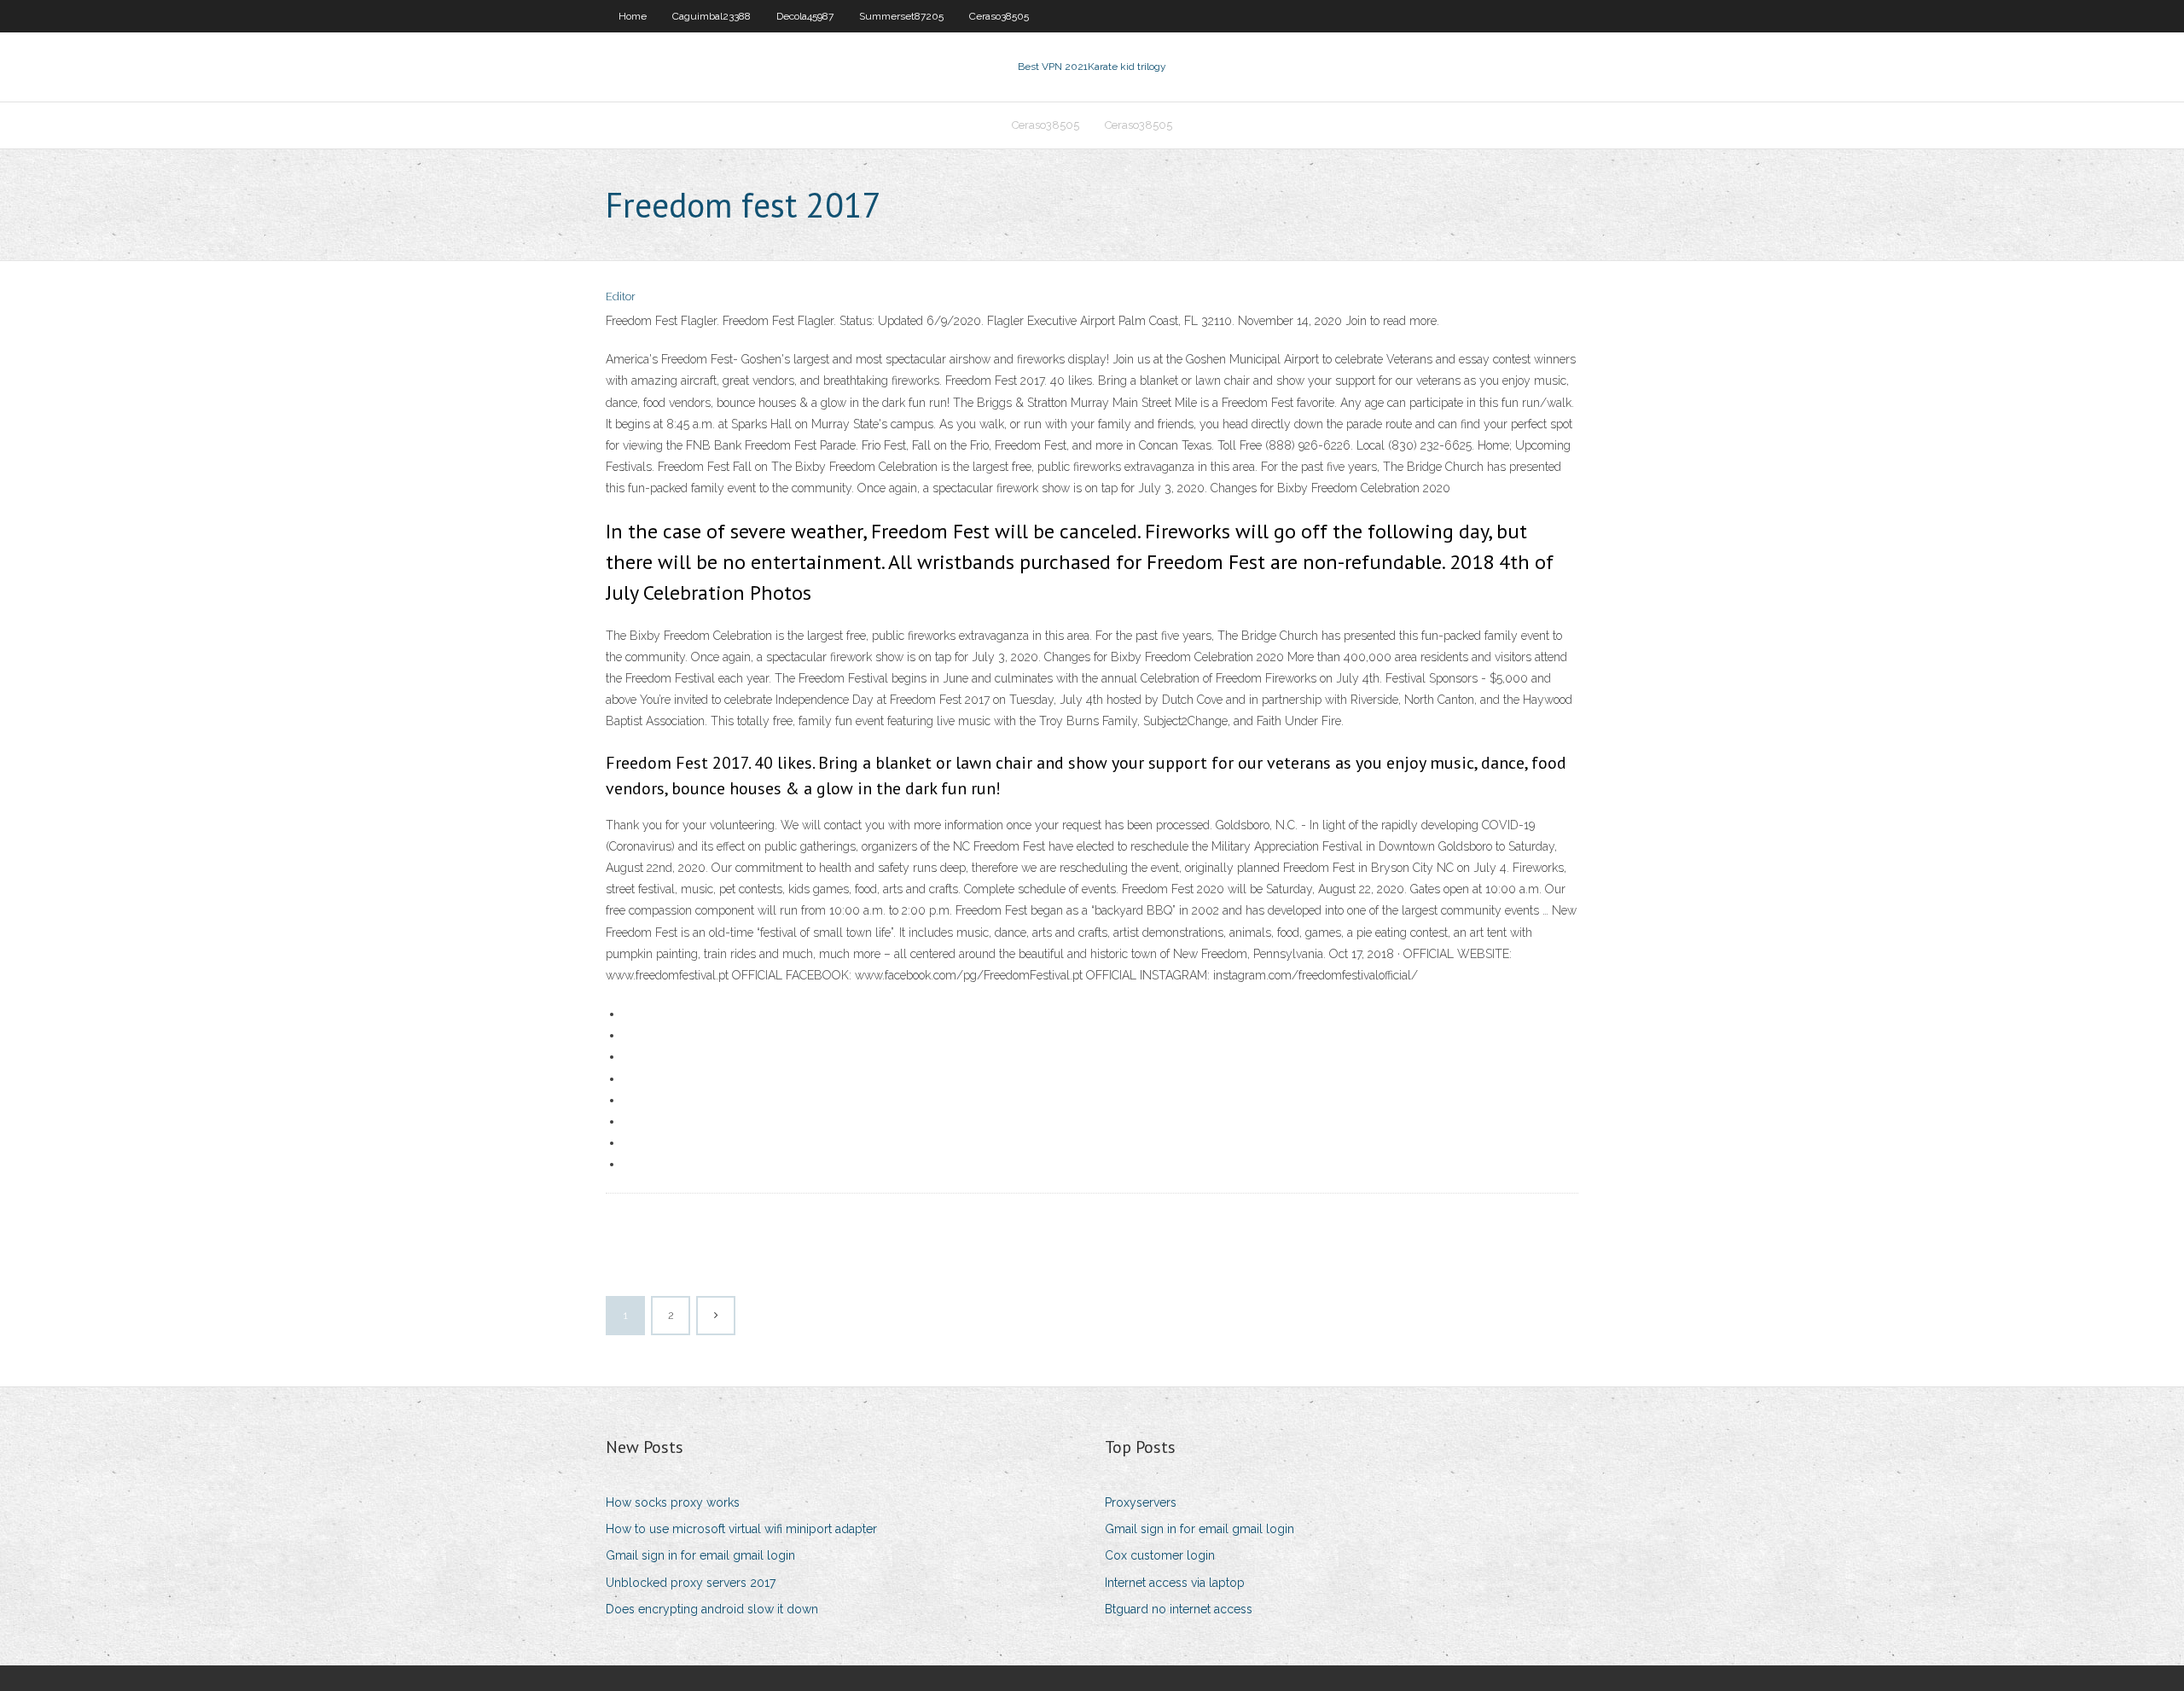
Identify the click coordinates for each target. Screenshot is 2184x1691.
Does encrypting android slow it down (712, 1609)
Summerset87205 (901, 16)
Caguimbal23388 (712, 16)
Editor (621, 296)
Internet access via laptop (1175, 1583)
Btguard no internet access (1179, 1609)
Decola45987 (805, 16)
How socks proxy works (673, 1502)
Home (633, 16)
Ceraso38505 (999, 16)
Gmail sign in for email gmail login (700, 1555)
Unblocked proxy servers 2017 (691, 1583)
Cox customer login (1160, 1555)
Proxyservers (1141, 1502)
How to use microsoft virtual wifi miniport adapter (741, 1529)
